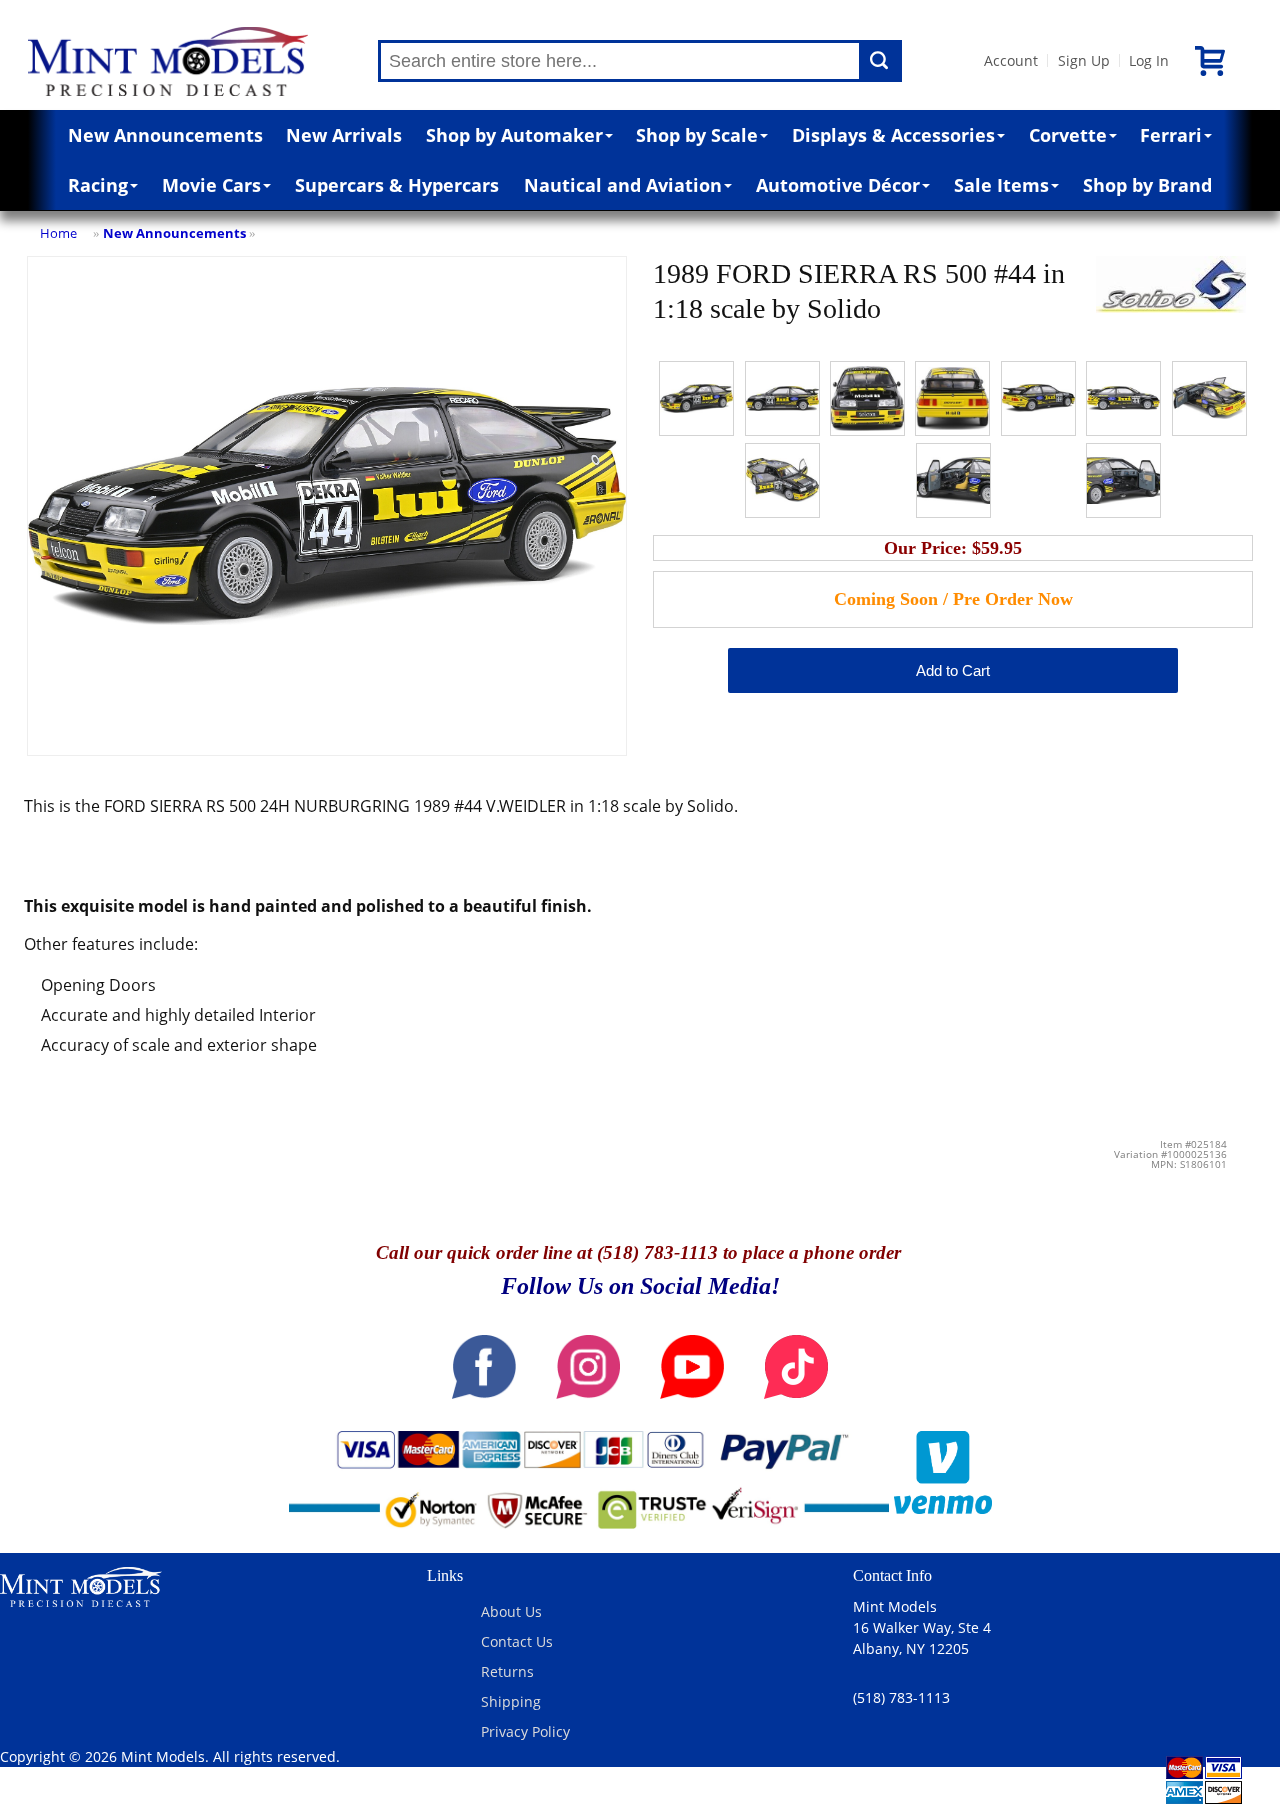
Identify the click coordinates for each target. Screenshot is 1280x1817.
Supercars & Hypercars (397, 185)
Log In (1149, 60)
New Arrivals (344, 135)
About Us (511, 1611)
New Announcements (165, 135)
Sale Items (1001, 185)
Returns (507, 1671)
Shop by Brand (1147, 185)
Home (58, 233)
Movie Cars (211, 185)
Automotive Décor (838, 185)
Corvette (1068, 135)
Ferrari (1171, 135)
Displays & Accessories (893, 135)
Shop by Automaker (514, 135)
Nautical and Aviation (623, 185)
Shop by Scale (697, 135)
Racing (98, 185)
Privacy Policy (525, 1731)
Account (1011, 60)
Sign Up (1084, 60)
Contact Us (517, 1641)
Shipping (511, 1701)
